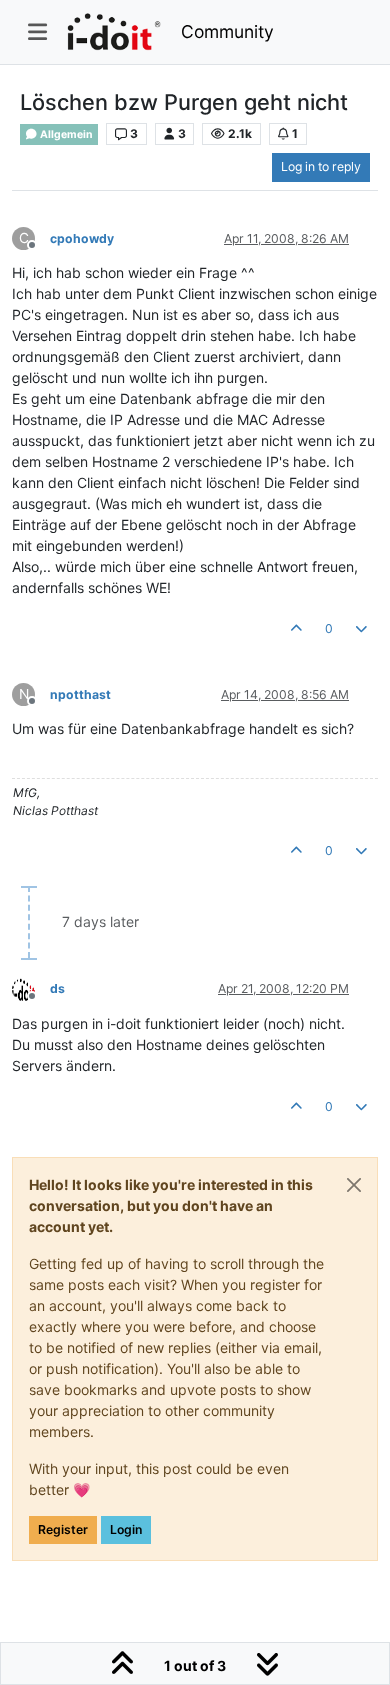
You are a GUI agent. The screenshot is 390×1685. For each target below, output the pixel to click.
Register (63, 1529)
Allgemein (65, 134)
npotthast (80, 694)
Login (126, 1529)
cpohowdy (82, 238)
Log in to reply (321, 166)
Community (227, 31)
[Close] (354, 1185)
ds (57, 988)
